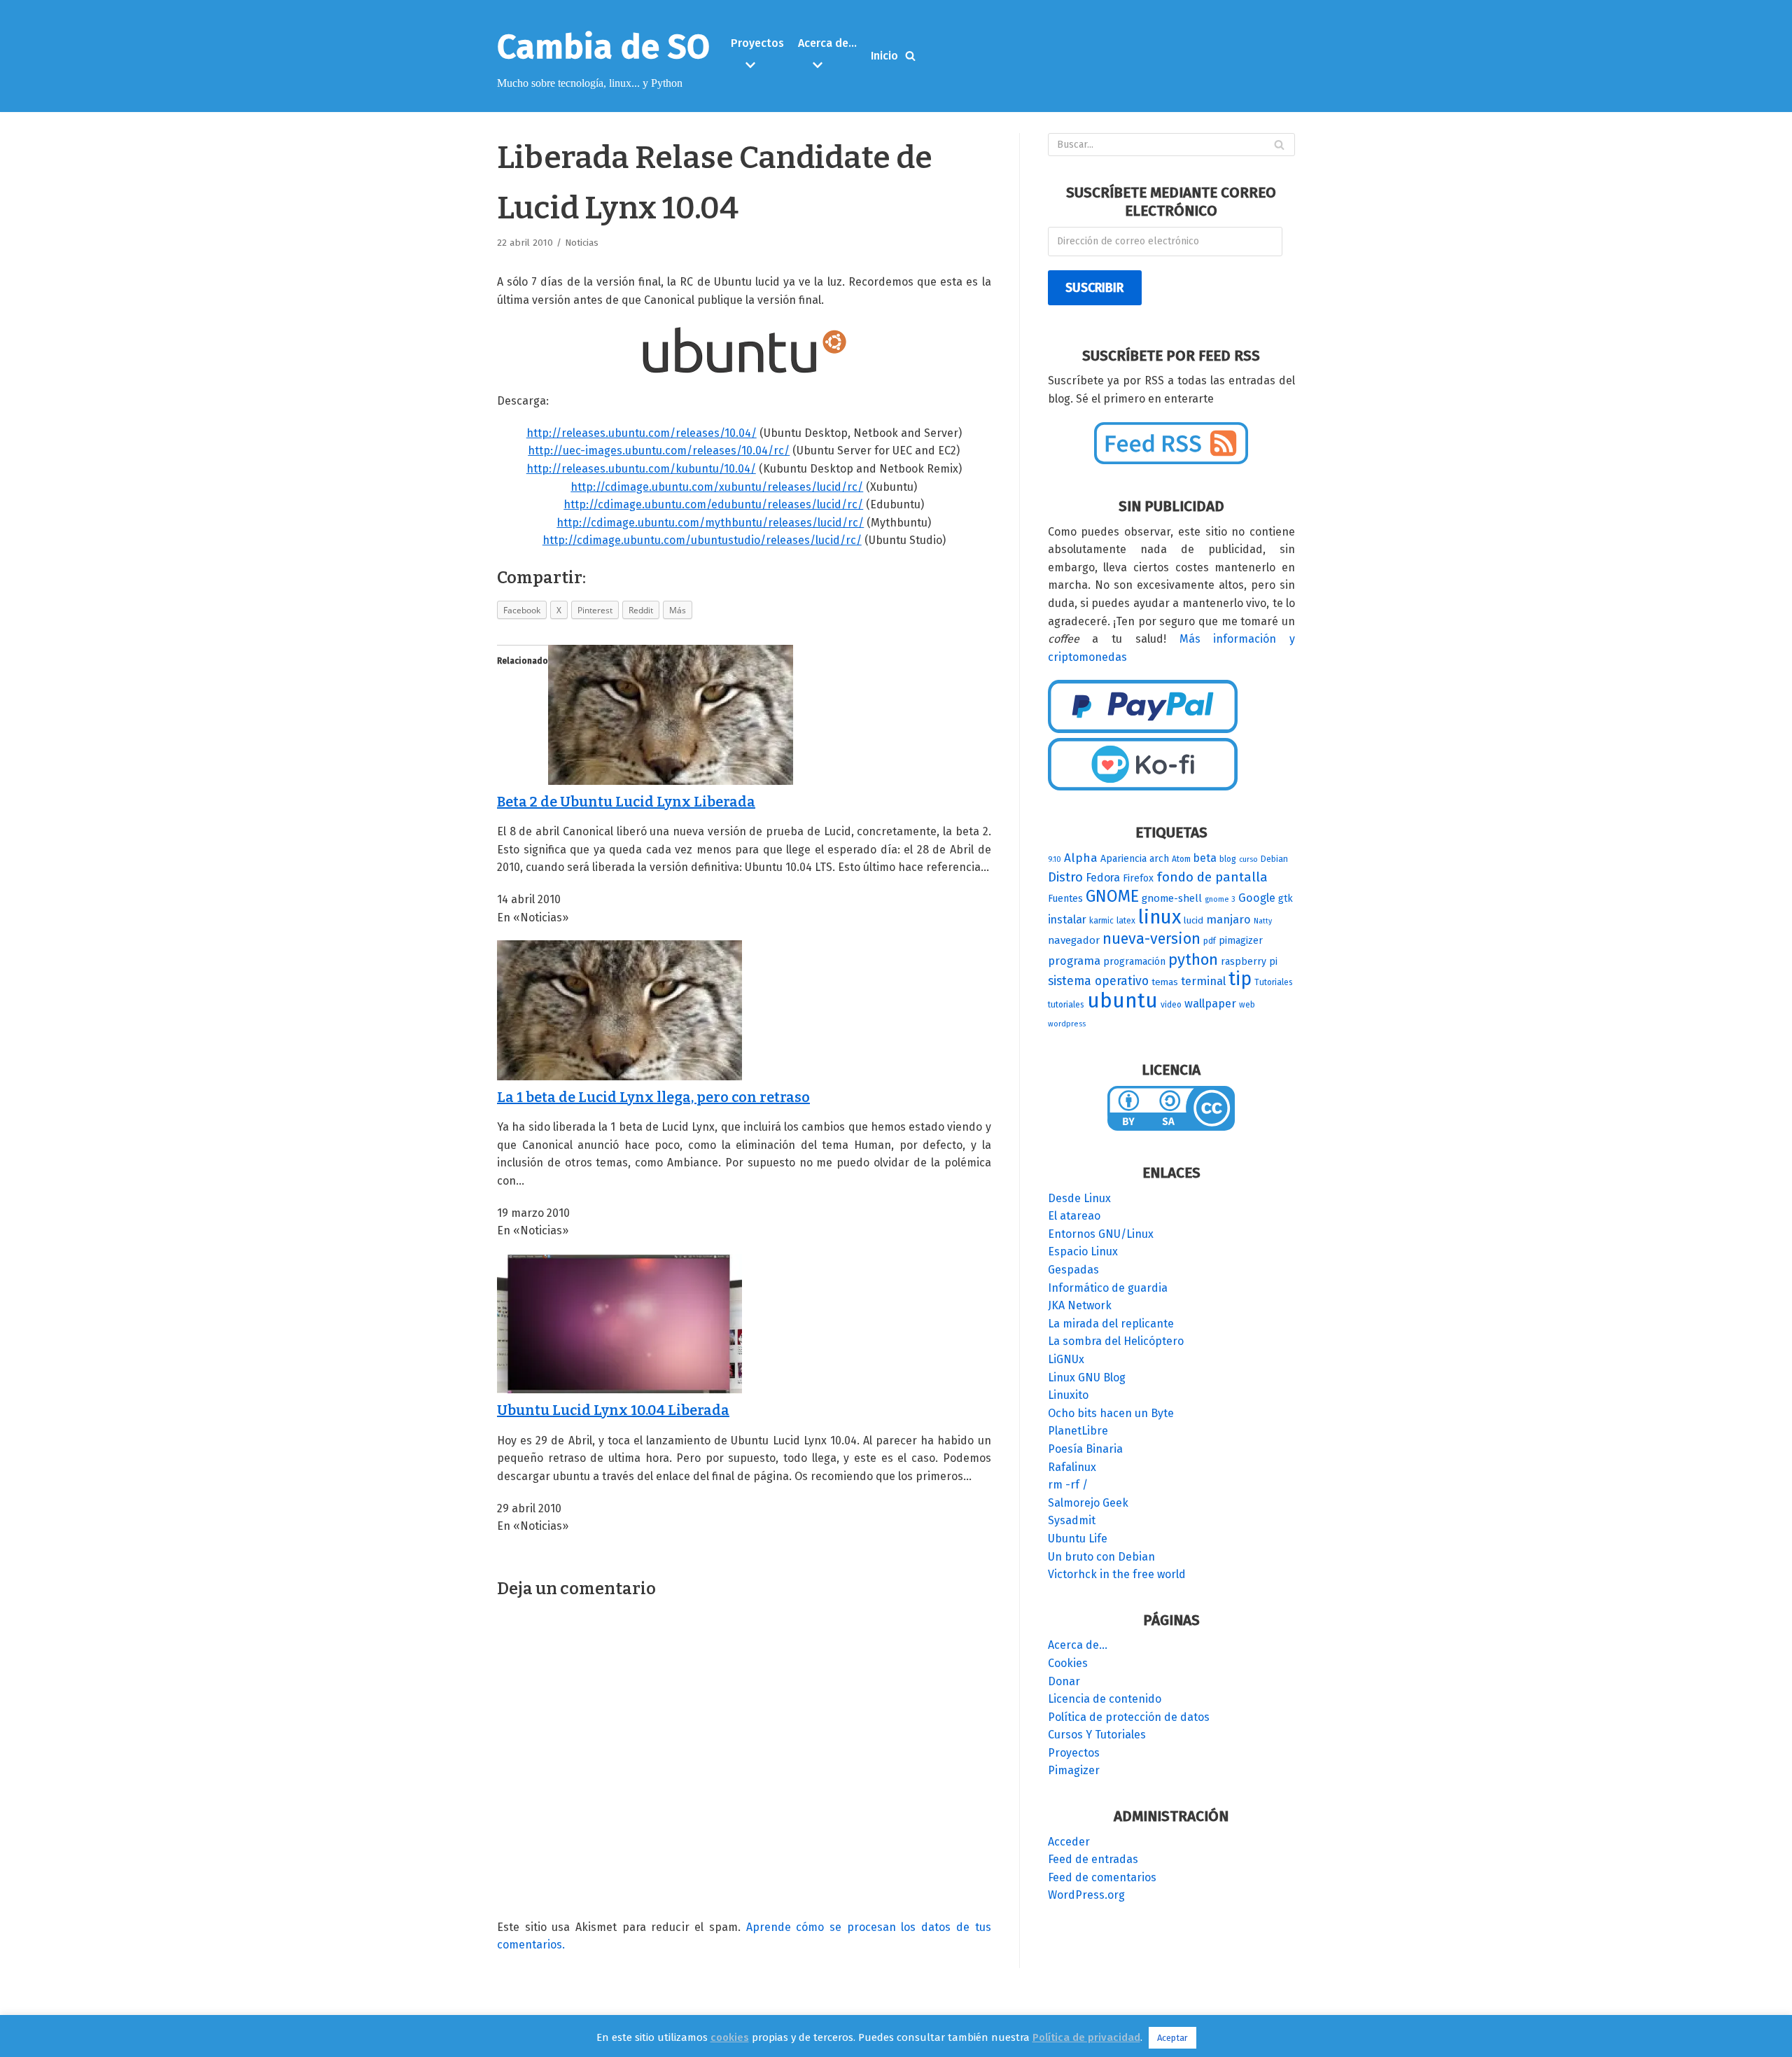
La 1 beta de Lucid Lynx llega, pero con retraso (653, 1097)
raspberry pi (1249, 962)
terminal (1203, 981)
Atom (1181, 859)
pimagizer (1241, 941)
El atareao (1074, 1216)
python (1193, 960)
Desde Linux (1079, 1198)
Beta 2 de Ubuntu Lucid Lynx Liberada (626, 802)
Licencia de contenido (1105, 1699)
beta (1205, 858)
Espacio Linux (1083, 1251)
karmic (1101, 921)
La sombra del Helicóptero (1116, 1341)
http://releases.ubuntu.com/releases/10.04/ (642, 433)
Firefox (1138, 878)
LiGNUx (1066, 1359)
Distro (1065, 877)
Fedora (1103, 878)
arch (1159, 859)
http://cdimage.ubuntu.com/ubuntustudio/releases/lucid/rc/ (702, 540)
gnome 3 (1220, 899)
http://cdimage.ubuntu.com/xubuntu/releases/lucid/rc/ (717, 487)
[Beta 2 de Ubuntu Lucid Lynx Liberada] (671, 781)
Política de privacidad (1086, 2037)
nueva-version (1151, 939)
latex (1126, 921)
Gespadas (1073, 1270)
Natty (1263, 921)
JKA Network (1080, 1305)
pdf (1210, 941)
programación (1134, 962)
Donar (1064, 1681)
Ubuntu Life (1078, 1539)
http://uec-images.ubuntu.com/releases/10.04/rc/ (659, 451)
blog (1228, 859)
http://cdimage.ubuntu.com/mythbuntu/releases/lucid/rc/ (710, 523)
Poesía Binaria (1085, 1449)
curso (1248, 859)
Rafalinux (1072, 1467)
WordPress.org (1086, 1895)
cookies (730, 2037)
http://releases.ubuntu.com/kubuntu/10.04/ (641, 469)
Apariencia (1123, 859)
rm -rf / (1068, 1485)
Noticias (582, 243)
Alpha (1081, 858)
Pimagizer (1074, 1770)
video (1171, 1005)
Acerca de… (1078, 1645)
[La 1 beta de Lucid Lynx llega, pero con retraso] (619, 1076)
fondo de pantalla (1212, 877)
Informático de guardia (1108, 1288)
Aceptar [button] (1172, 2038)
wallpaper (1210, 1004)
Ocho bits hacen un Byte (1111, 1413)
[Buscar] (910, 56)
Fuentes (1065, 899)
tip (1240, 979)
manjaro (1228, 920)
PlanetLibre (1078, 1431)
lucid (1193, 921)
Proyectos (1074, 1753)
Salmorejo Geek (1088, 1503)
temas (1165, 982)
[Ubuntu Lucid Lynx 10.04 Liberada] (619, 1390)
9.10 (1055, 859)
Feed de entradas (1093, 1859)
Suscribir (1094, 288)
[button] (759, 65)
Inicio (884, 56)
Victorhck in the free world (1117, 1574)
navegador (1074, 940)
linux (1160, 917)
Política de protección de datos (1129, 1717)
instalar (1067, 920)
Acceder (1069, 1842)
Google (1257, 898)
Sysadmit (1072, 1520)
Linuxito (1068, 1395)
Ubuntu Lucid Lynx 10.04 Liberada (613, 1410)
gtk (1286, 899)
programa (1074, 961)
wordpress (1067, 1024)
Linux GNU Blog (1087, 1378)
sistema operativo (1098, 981)
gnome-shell (1172, 898)
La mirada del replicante (1111, 1324)
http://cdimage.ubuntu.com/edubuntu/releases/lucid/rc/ (713, 504)
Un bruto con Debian (1101, 1557)
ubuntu (1122, 1001)
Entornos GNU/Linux (1101, 1234)
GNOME (1112, 896)
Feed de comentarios (1102, 1877)
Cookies (1068, 1663)
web (1247, 1005)
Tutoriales (1274, 982)
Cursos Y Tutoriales (1097, 1735)
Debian (1274, 859)
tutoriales (1066, 1005)
